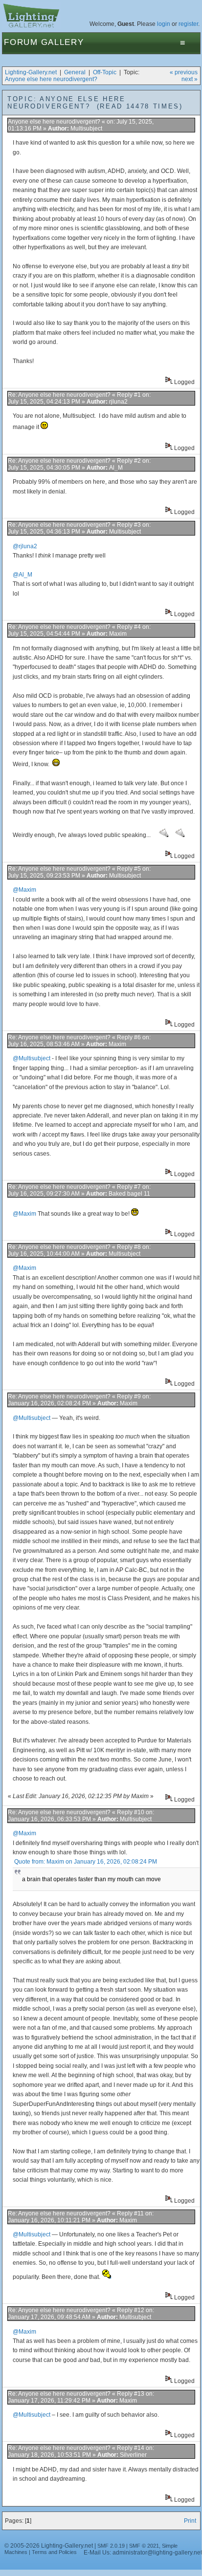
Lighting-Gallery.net (31, 72)
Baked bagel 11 (129, 1194)
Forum (21, 42)
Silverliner (133, 2455)
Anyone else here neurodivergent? (51, 79)
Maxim (118, 634)
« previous (184, 72)
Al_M (116, 468)
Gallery (63, 42)
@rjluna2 (25, 546)
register (188, 24)
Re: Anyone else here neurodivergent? (59, 395)
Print (190, 2521)
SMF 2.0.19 (111, 2546)
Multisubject (86, 129)
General (75, 72)
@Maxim (24, 890)
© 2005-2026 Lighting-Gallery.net (49, 2546)
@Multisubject (32, 1058)
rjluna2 (118, 402)
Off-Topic (105, 72)
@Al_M (22, 575)
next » (190, 79)
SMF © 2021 (144, 2546)
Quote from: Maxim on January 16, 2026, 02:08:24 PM (86, 1862)
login (164, 24)
